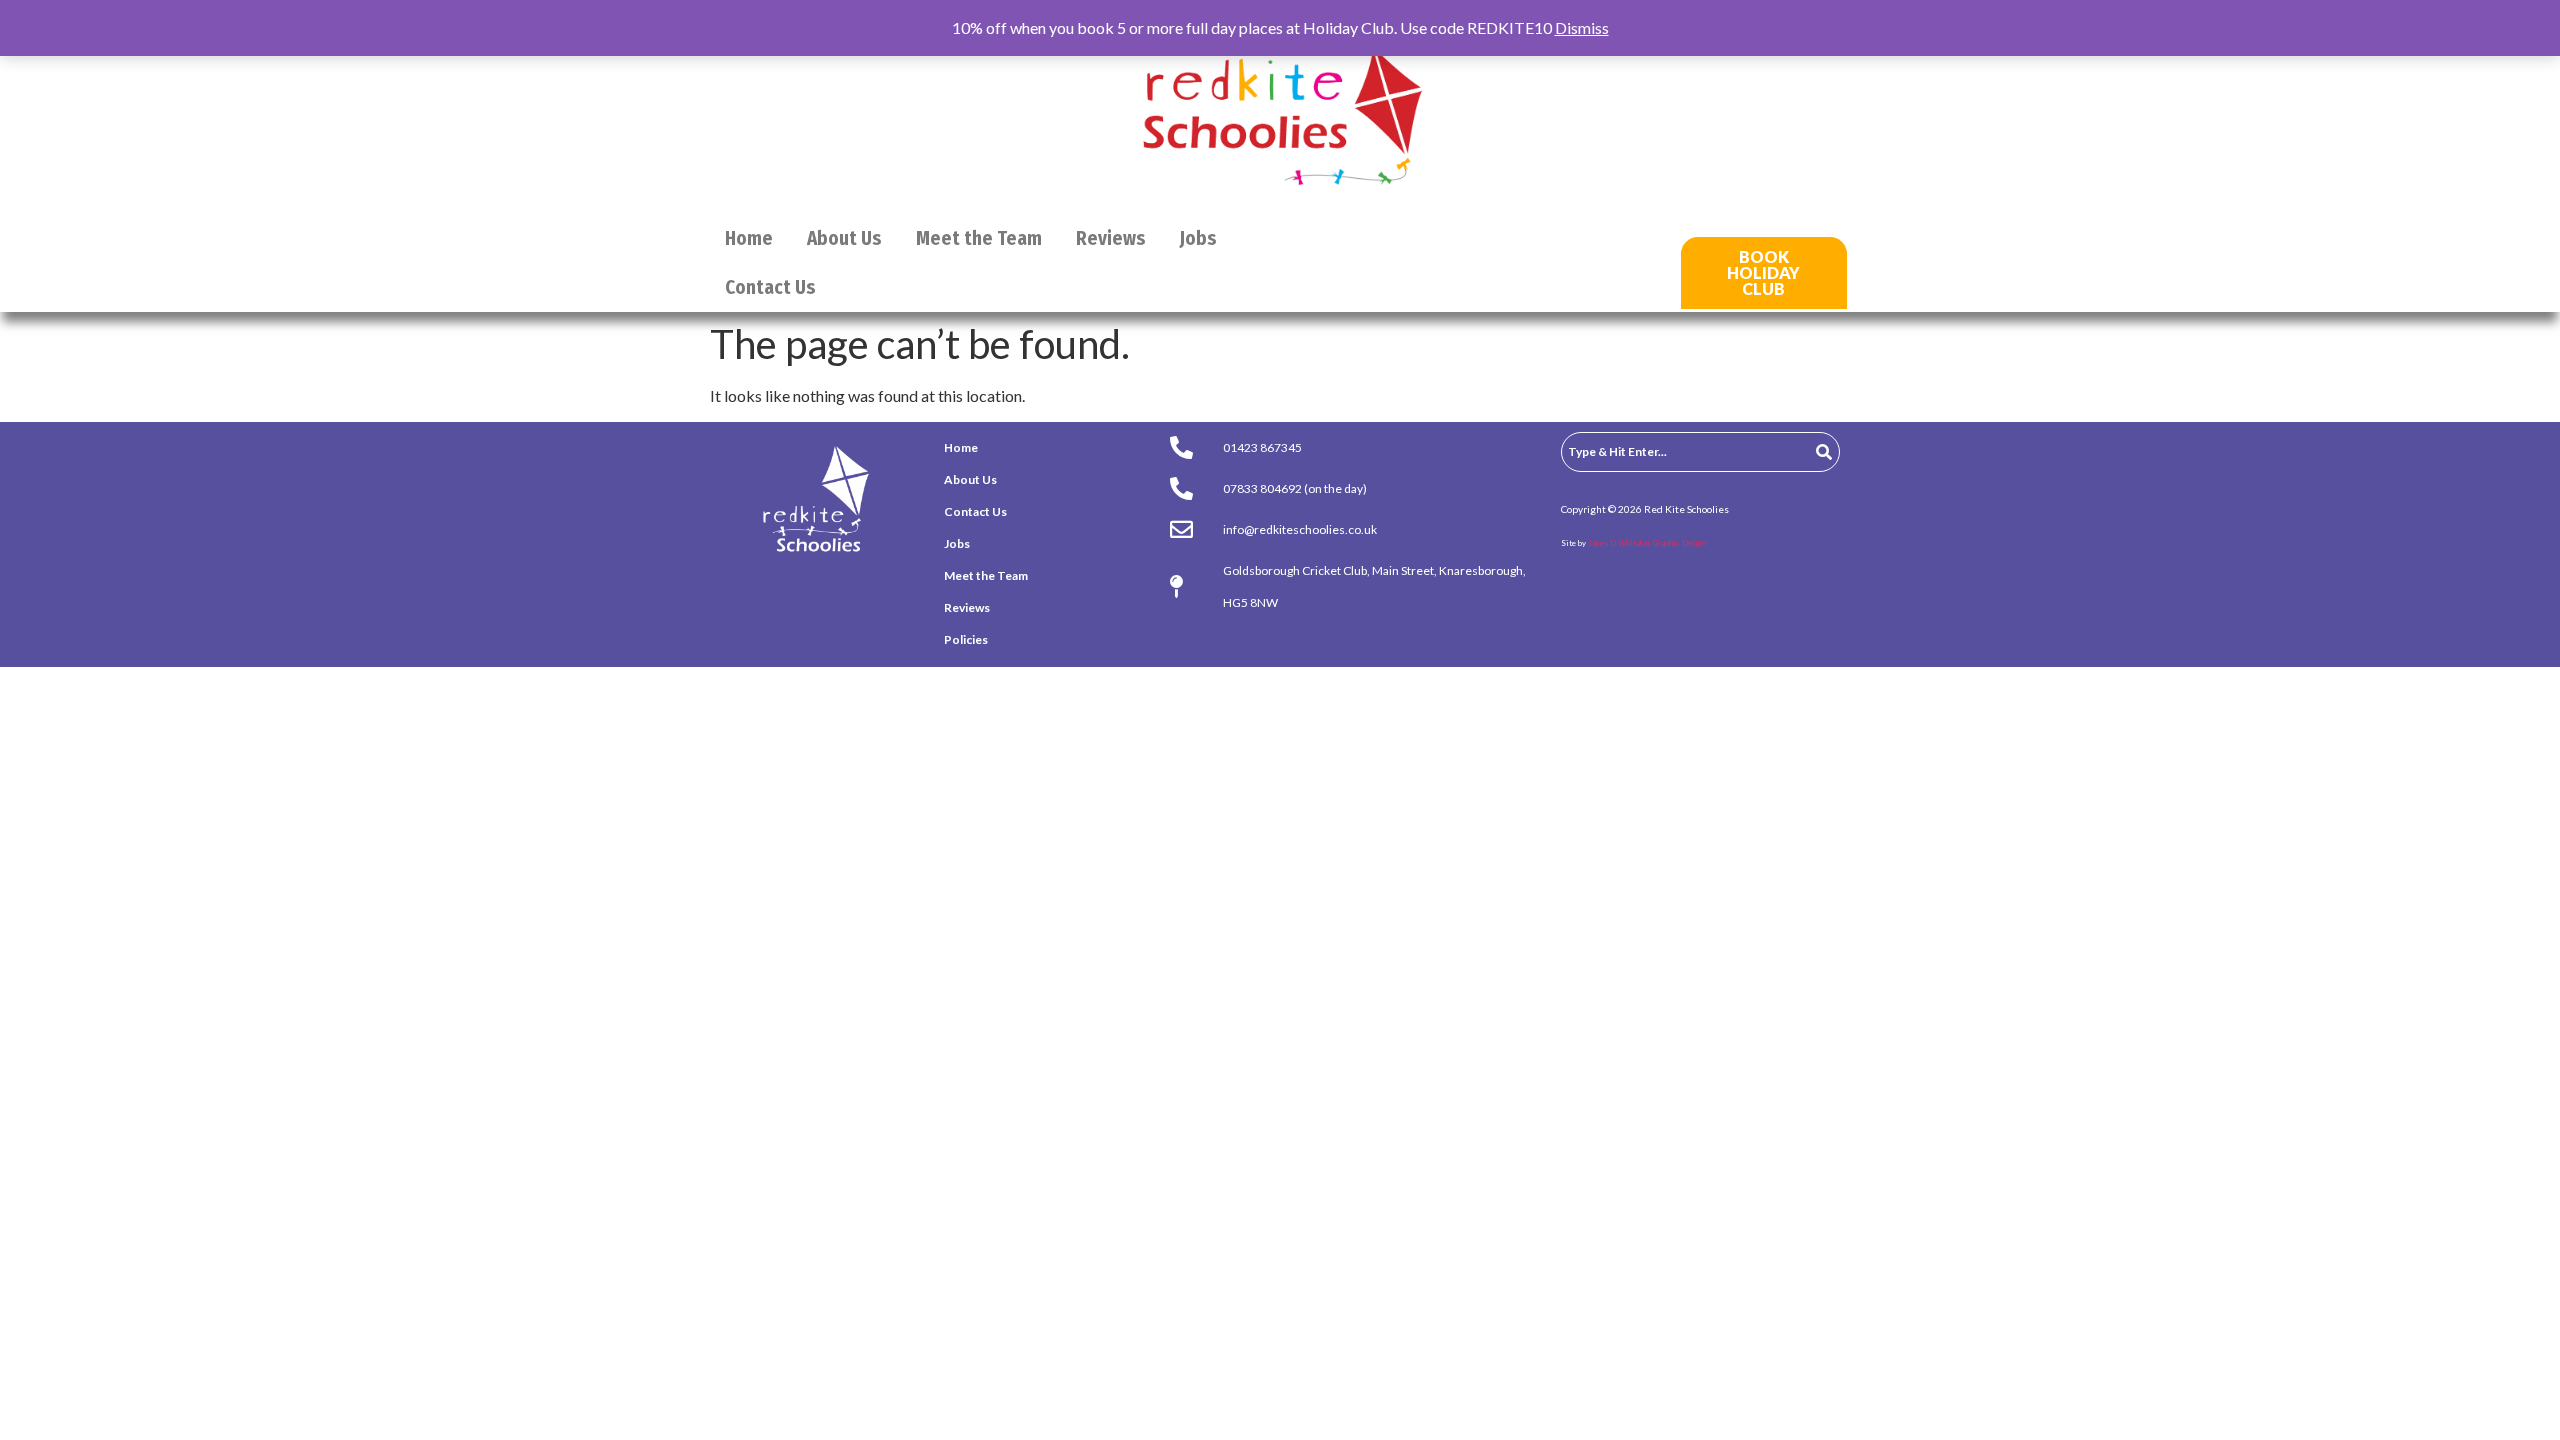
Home (749, 238)
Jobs (1198, 238)
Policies (966, 639)
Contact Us (770, 287)
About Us (844, 238)
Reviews (1111, 238)
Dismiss (1582, 27)
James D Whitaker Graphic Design (1647, 543)
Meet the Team (979, 238)
